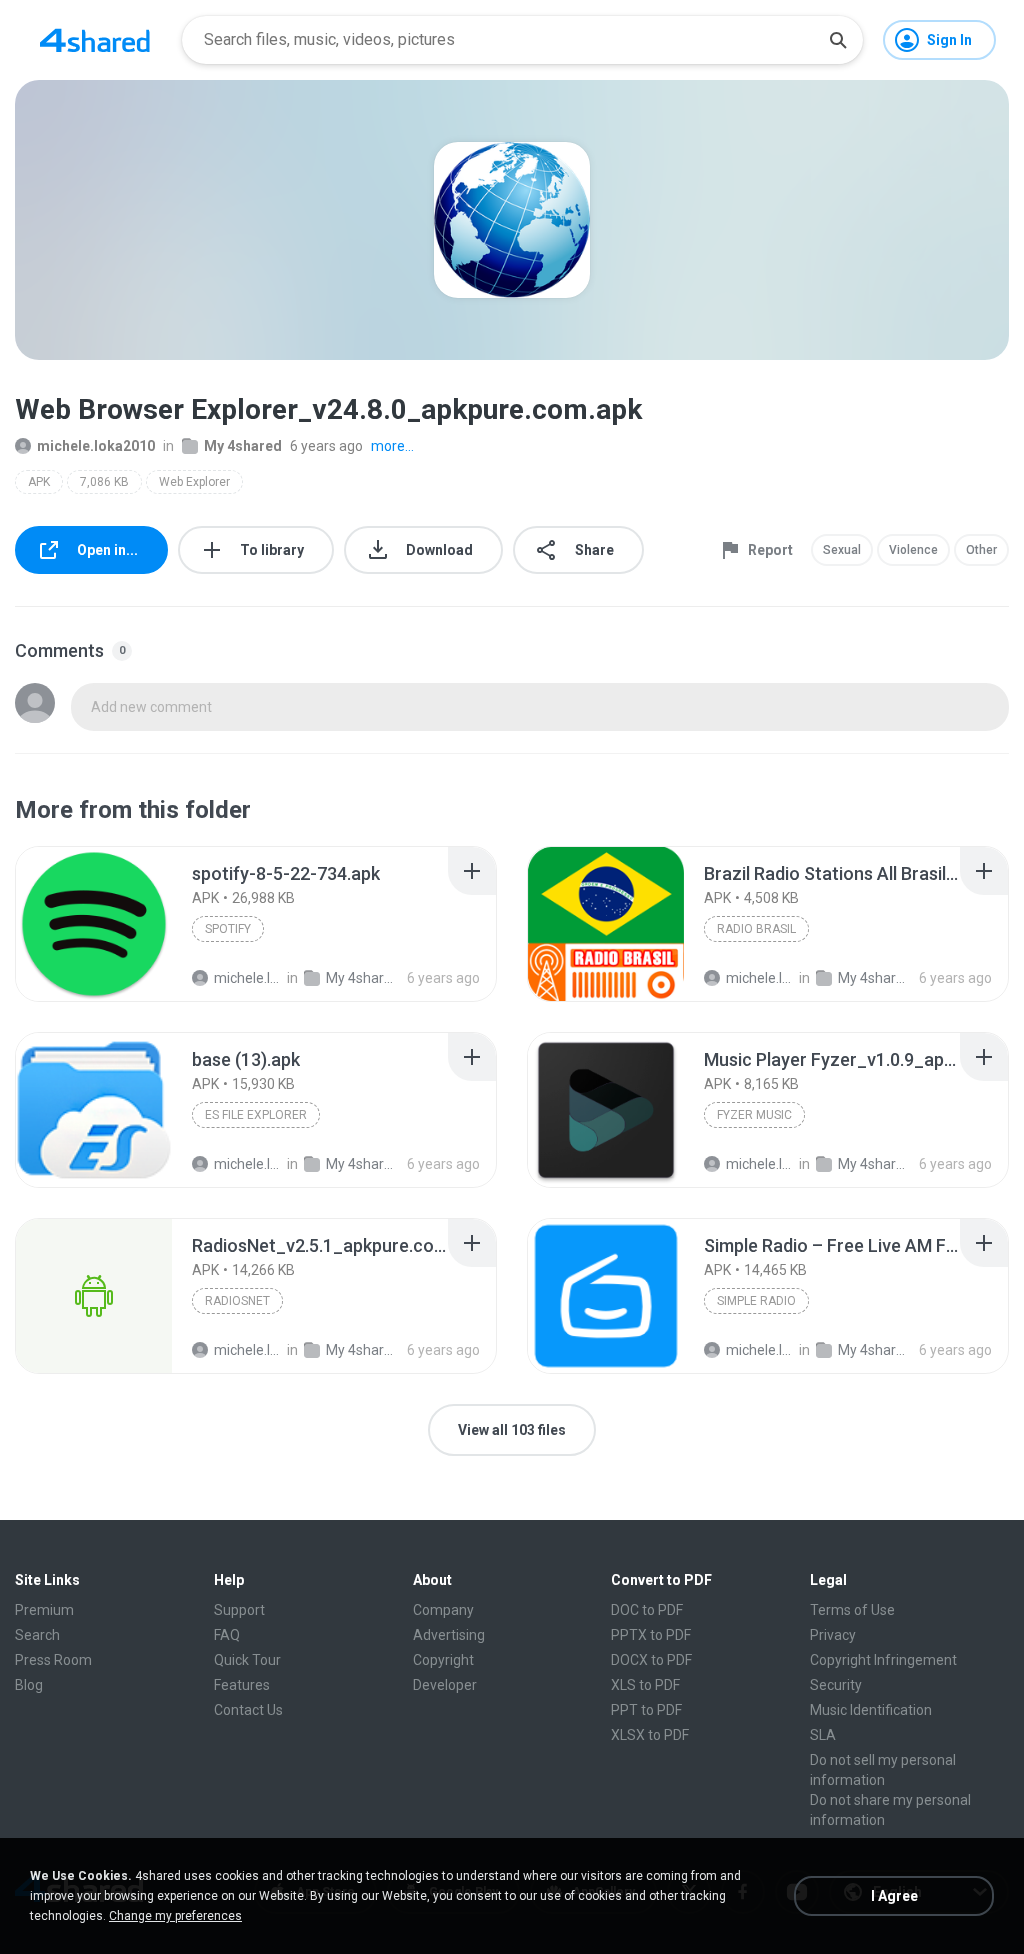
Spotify (228, 929)
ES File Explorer (256, 1115)
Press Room (53, 1660)
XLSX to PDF (650, 1735)
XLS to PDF (645, 1685)
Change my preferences (175, 1916)
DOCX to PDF (651, 1660)
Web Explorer (194, 482)
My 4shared (243, 446)
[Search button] (838, 40)
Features (242, 1685)
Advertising (449, 1635)
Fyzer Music (754, 1115)
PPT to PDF (646, 1710)
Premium (44, 1610)
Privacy (833, 1635)
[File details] (94, 924)
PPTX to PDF (651, 1635)
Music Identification (871, 1710)
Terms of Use (852, 1610)
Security (836, 1685)
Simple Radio (756, 1301)
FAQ (227, 1635)
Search (37, 1635)
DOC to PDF (647, 1610)
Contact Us (248, 1710)
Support (239, 1610)
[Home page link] (95, 40)
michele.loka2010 (96, 446)
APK (39, 482)
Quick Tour (247, 1660)
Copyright (443, 1660)
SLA (823, 1735)
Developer (445, 1685)
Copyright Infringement (883, 1660)
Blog (29, 1685)
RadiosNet (237, 1301)
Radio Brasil (756, 929)
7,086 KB (104, 482)
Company (443, 1610)
